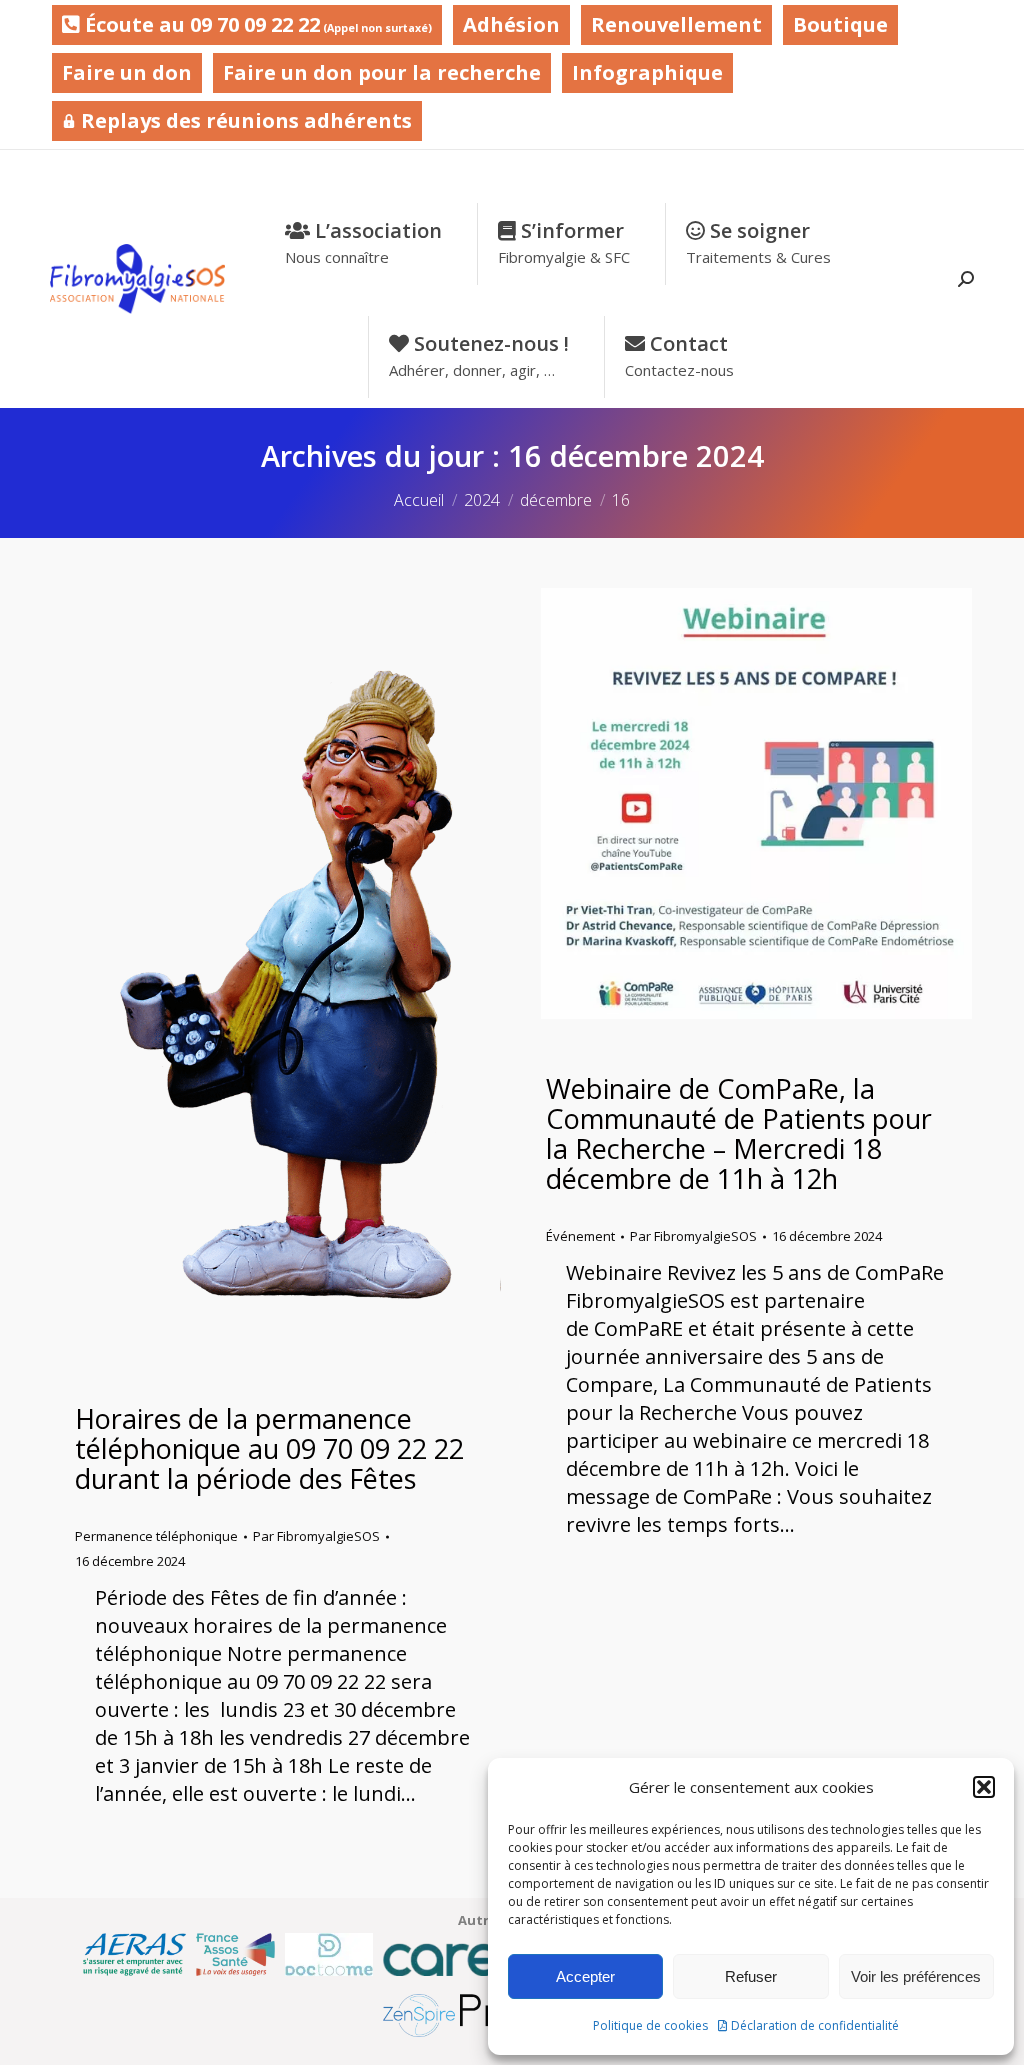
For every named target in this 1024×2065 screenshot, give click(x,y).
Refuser (751, 1976)
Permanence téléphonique (156, 1536)
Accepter (585, 1976)
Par (316, 1536)
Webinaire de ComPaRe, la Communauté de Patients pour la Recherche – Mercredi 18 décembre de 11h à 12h (739, 1133)
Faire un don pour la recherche (382, 72)
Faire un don (127, 72)
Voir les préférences (916, 1976)
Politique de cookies (650, 2025)
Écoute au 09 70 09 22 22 (256, 24)
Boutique (840, 24)
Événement (580, 1236)
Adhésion (511, 24)
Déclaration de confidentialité (815, 2025)
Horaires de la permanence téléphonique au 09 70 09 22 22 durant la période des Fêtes (269, 1448)
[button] (984, 1787)
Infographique (647, 72)
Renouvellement (676, 24)
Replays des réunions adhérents (244, 120)
